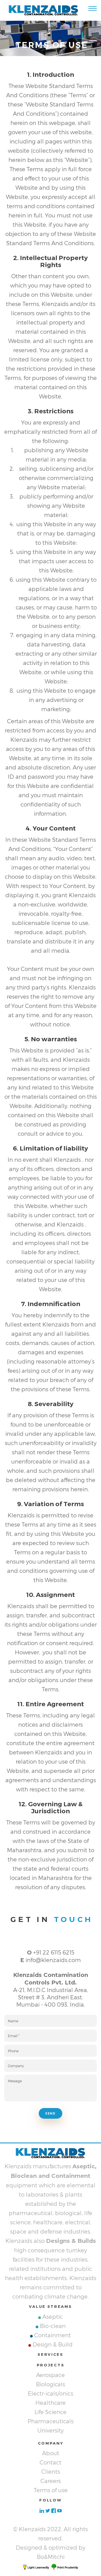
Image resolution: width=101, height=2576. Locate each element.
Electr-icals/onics (50, 2393)
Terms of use (51, 2490)
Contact (50, 2462)
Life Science (50, 2412)
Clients (51, 2471)
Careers (51, 2481)
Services (50, 2354)
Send (50, 2114)
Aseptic (53, 2317)
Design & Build (53, 2344)
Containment (53, 2335)
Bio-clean (53, 2326)
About (51, 2453)
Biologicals (50, 2384)
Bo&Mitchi (51, 2557)
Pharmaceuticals (50, 2421)
